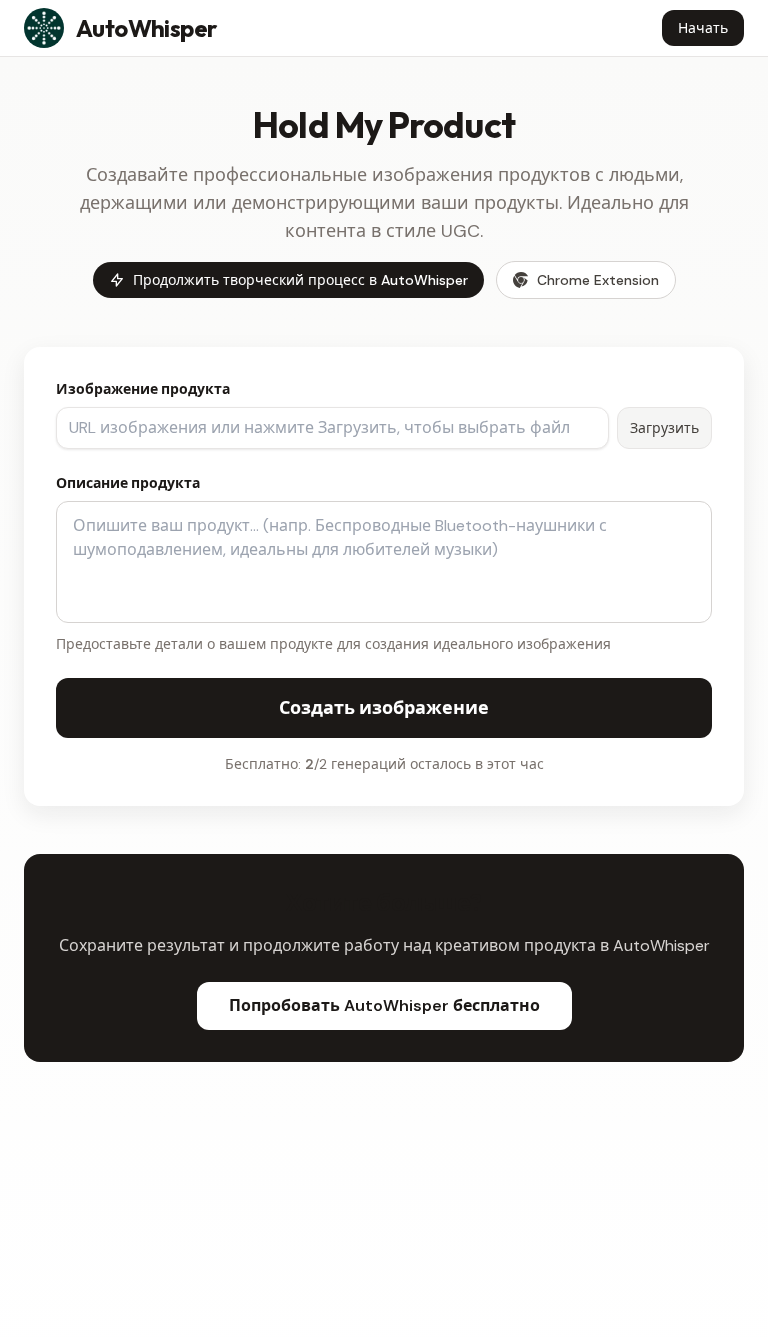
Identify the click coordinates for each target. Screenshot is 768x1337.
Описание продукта (128, 483)
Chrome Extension (598, 280)
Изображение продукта (143, 389)
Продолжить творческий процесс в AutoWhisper (300, 280)
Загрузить (664, 428)
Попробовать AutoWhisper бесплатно (384, 1005)
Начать (703, 28)
